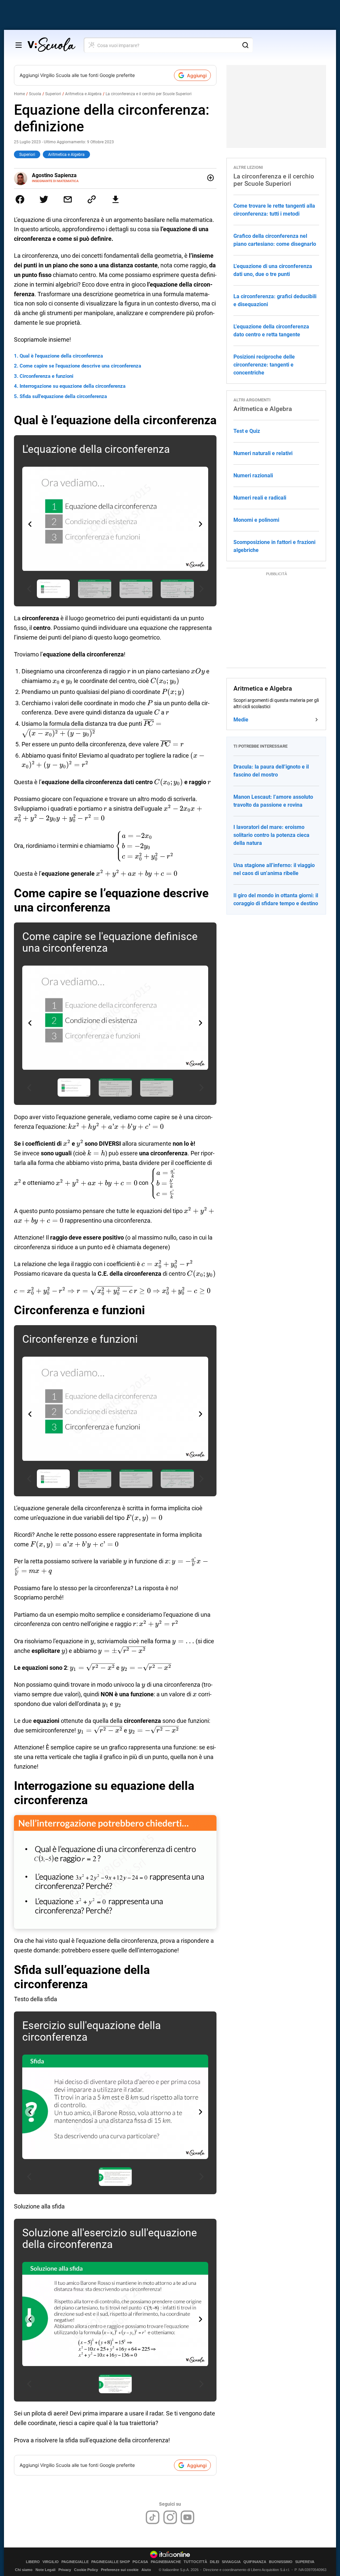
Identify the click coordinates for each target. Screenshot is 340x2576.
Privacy (65, 2570)
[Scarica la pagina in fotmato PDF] (116, 199)
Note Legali (45, 2570)
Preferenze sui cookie (120, 2570)
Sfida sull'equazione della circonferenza (63, 396)
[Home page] (51, 45)
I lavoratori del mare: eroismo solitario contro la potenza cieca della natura (271, 835)
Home (19, 94)
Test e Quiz (247, 431)
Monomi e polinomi (256, 520)
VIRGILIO (51, 2562)
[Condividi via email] (68, 199)
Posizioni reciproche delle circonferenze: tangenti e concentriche (264, 365)
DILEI (214, 2562)
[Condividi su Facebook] (20, 199)
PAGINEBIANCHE (166, 2562)
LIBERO (33, 2562)
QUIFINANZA (255, 2562)
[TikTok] (153, 2517)
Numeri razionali (253, 475)
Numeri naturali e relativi (263, 453)
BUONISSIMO (281, 2562)
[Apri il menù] (19, 45)
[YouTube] (187, 2517)
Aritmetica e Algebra (83, 94)
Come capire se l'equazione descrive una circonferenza (80, 366)
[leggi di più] (211, 178)
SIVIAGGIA (231, 2562)
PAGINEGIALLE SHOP (111, 2562)
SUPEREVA (305, 2562)
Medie (241, 720)
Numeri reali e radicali (260, 498)
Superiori (53, 94)
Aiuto (146, 2570)
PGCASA (140, 2562)
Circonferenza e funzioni (46, 376)
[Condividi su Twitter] (44, 199)
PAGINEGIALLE (75, 2562)
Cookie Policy (86, 2570)
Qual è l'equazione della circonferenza (61, 356)
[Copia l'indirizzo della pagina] (92, 199)
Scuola (35, 94)
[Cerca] (245, 45)
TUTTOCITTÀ (195, 2562)
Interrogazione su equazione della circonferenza (73, 386)
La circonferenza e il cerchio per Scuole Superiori (149, 94)
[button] (201, 524)
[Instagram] (170, 2517)
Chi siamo (24, 2570)
